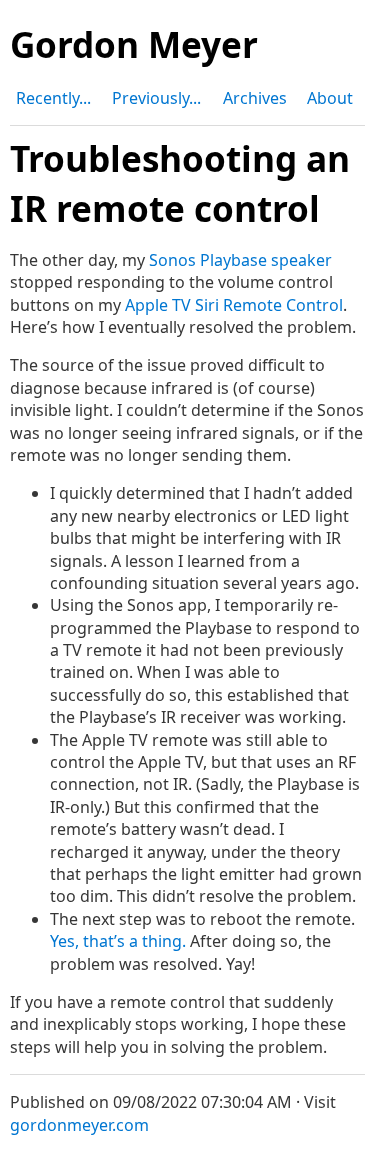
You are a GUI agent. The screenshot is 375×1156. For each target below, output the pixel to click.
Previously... (156, 98)
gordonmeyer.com (79, 1125)
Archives (255, 98)
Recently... (53, 98)
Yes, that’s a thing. (118, 941)
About (330, 98)
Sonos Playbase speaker (240, 260)
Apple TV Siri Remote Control (234, 305)
